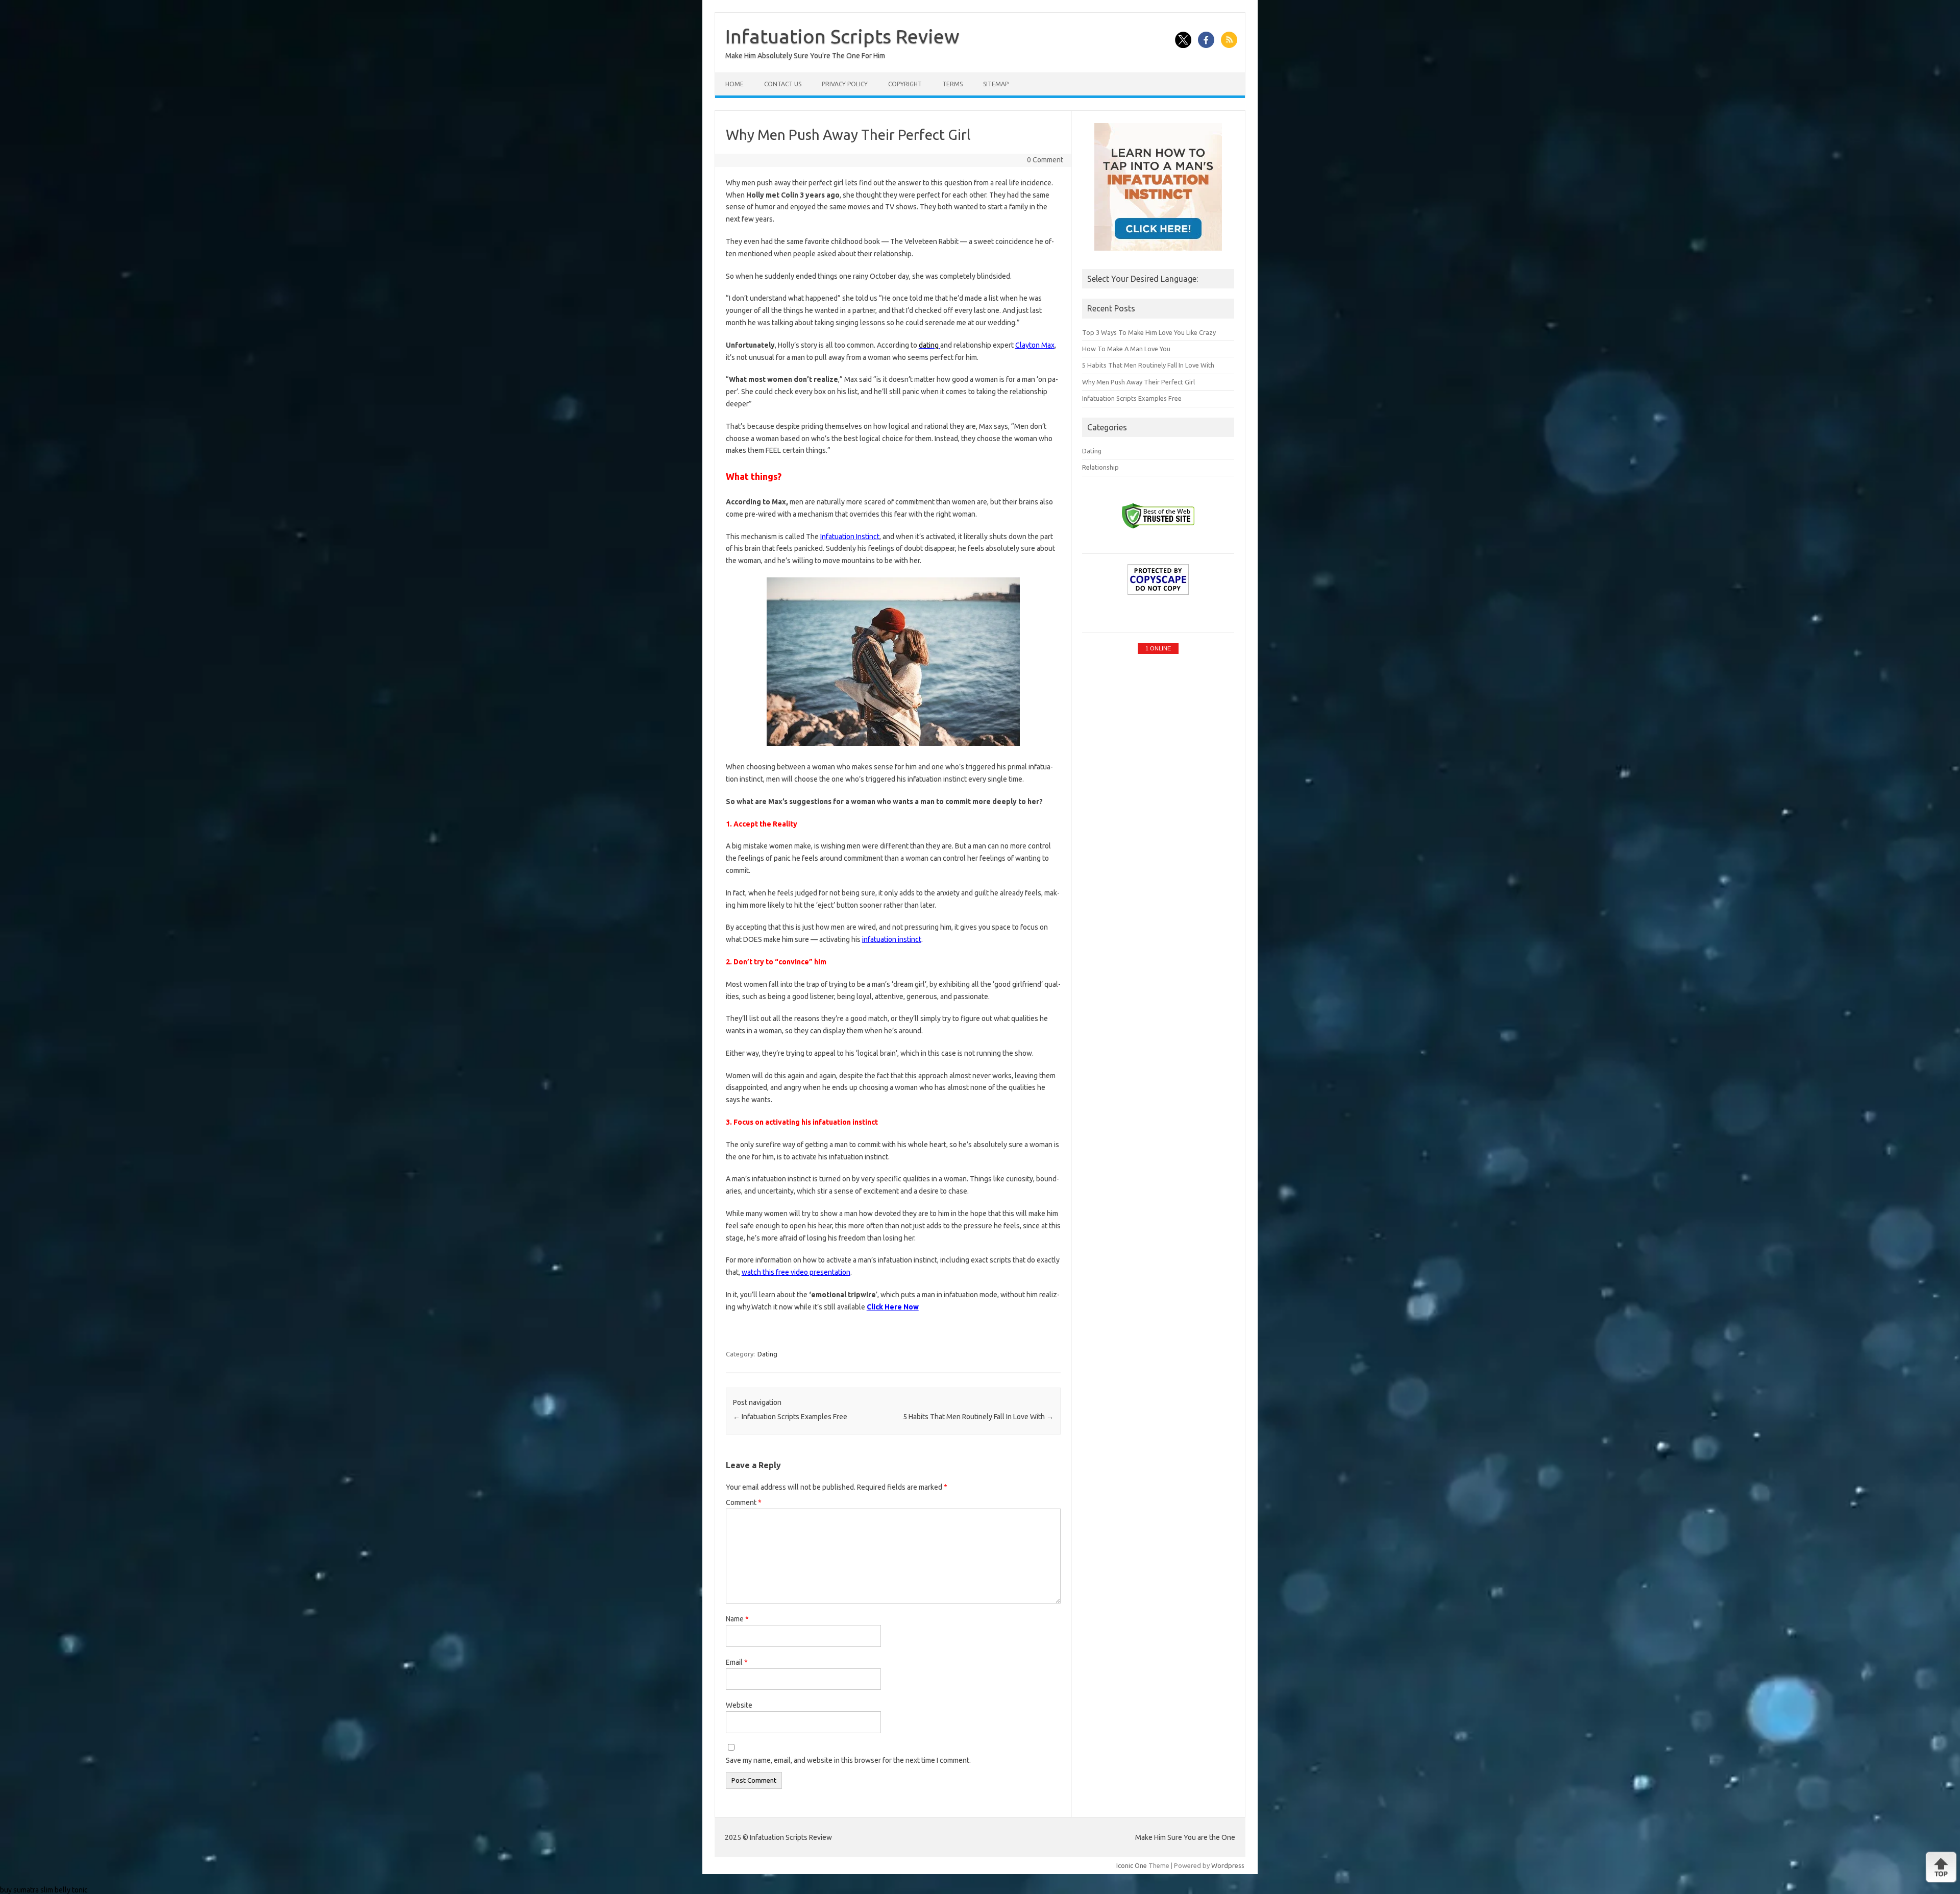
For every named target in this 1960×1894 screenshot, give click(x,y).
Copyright (905, 84)
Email (737, 1662)
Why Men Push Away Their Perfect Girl (1138, 382)
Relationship (1100, 467)
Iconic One (1132, 1865)
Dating (767, 1354)
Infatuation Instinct (850, 537)
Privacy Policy (845, 84)
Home (734, 84)
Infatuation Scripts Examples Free (790, 1417)
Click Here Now (893, 1307)
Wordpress (1228, 1865)
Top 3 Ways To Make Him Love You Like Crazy (1149, 332)
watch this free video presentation (796, 1272)
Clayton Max (1035, 345)
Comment (744, 1502)
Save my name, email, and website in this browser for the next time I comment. (848, 1760)
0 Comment (1045, 160)
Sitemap (996, 84)
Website (739, 1705)
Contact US (783, 84)
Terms (952, 84)
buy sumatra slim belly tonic (44, 1890)
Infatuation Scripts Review (842, 36)
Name (737, 1619)
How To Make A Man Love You (1126, 349)
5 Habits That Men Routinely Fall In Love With (978, 1417)
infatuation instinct (892, 939)
